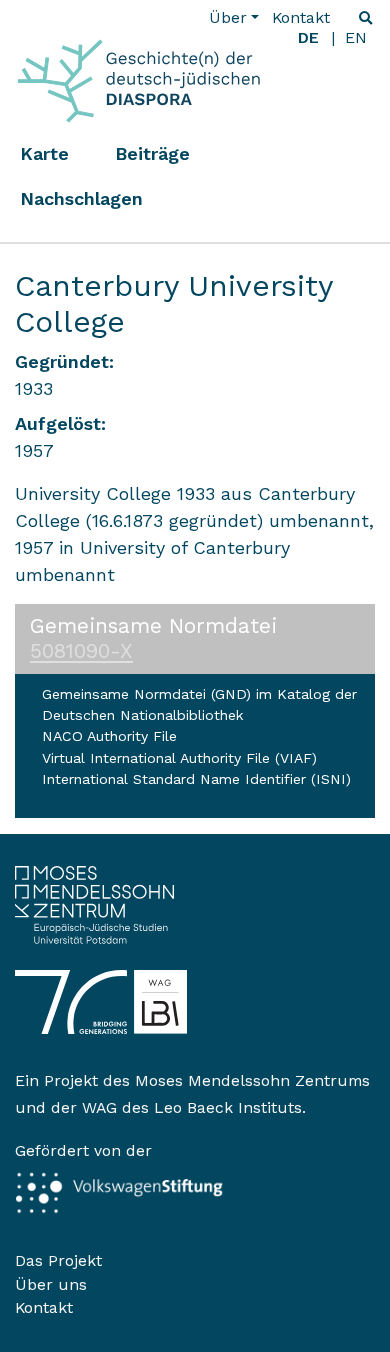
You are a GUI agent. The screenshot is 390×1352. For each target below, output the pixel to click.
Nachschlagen (81, 198)
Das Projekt (58, 1260)
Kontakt (301, 17)
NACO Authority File (109, 736)
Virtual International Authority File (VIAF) (179, 758)
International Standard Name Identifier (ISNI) (196, 779)
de (308, 37)
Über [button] (228, 17)
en (356, 37)
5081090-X (81, 651)
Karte (44, 153)
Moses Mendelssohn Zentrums (252, 1080)
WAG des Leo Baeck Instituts (192, 1107)
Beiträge (152, 153)
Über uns (51, 1284)
